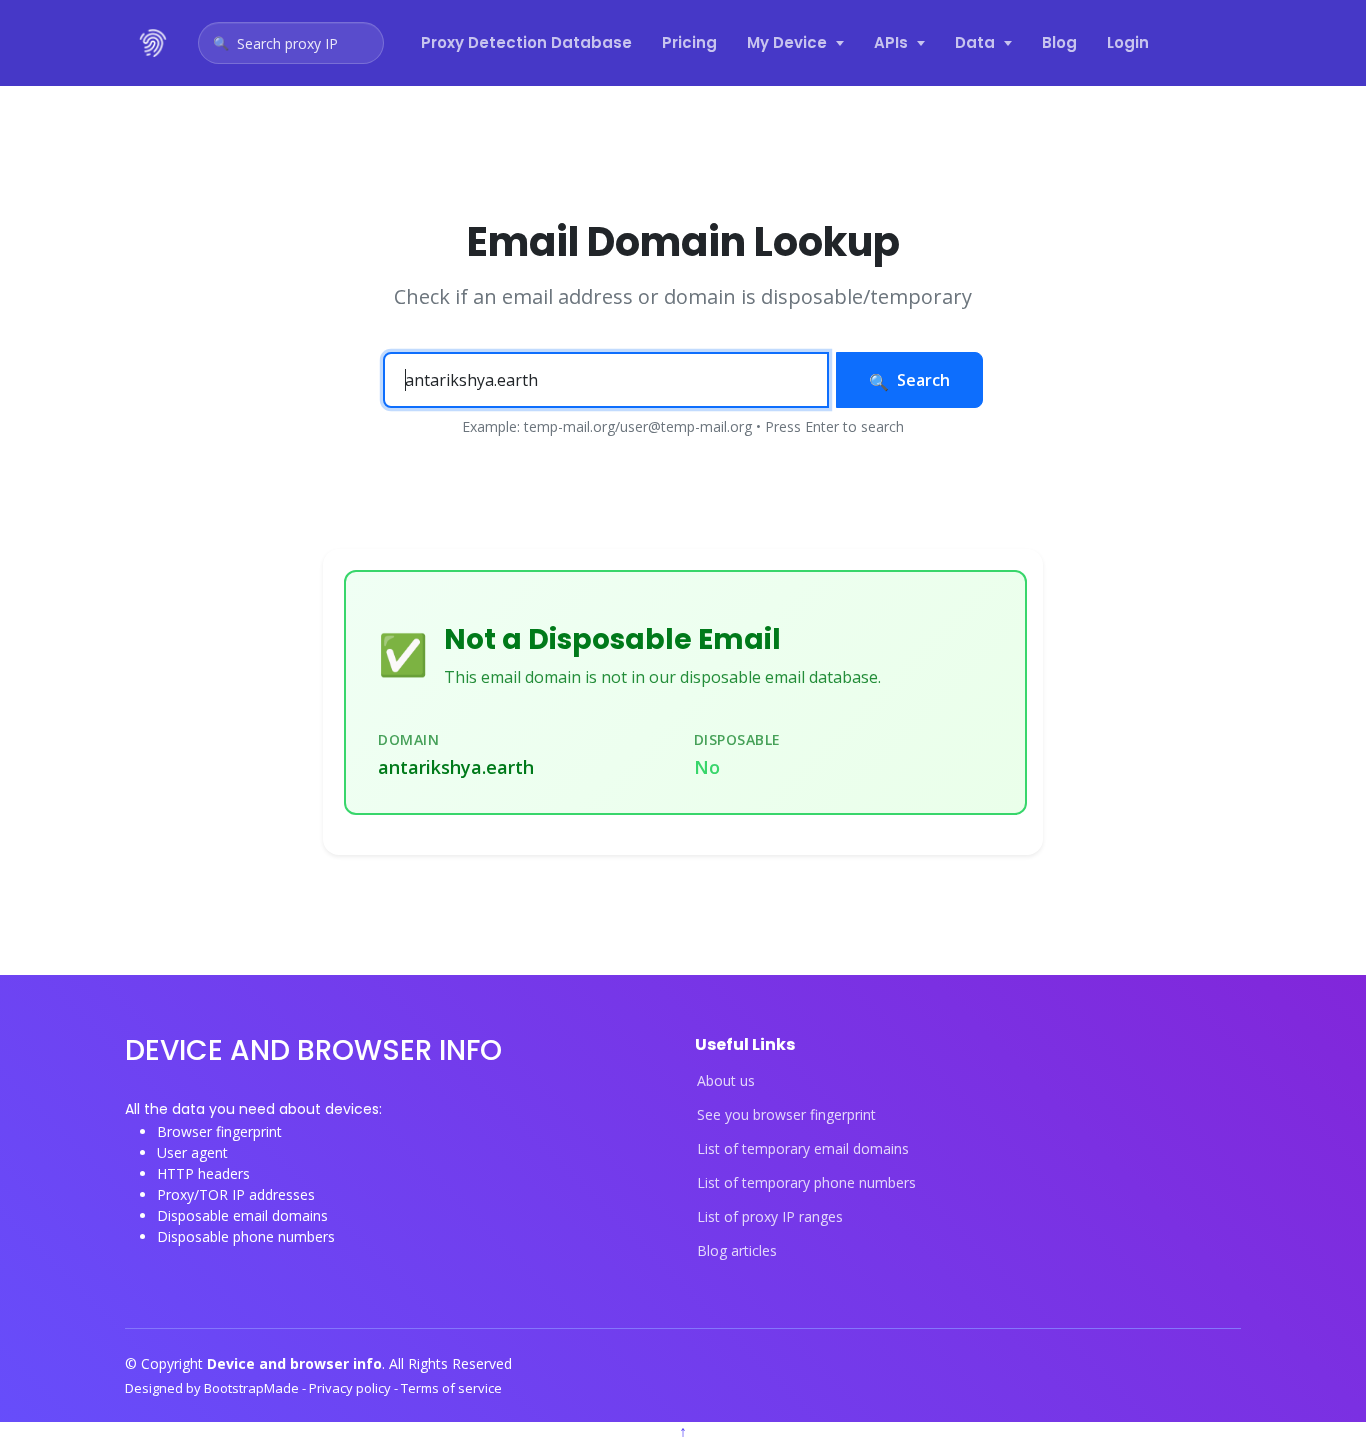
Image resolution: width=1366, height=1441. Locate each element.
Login (1128, 42)
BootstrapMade (253, 1388)
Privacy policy (351, 1388)
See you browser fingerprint (786, 1115)
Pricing (689, 42)
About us (726, 1081)
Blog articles (737, 1251)
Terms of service (451, 1388)
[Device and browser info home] (154, 43)
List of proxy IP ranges (770, 1217)
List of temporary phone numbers (806, 1183)
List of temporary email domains (803, 1149)
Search (923, 380)
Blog (1059, 42)
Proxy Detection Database (526, 42)
